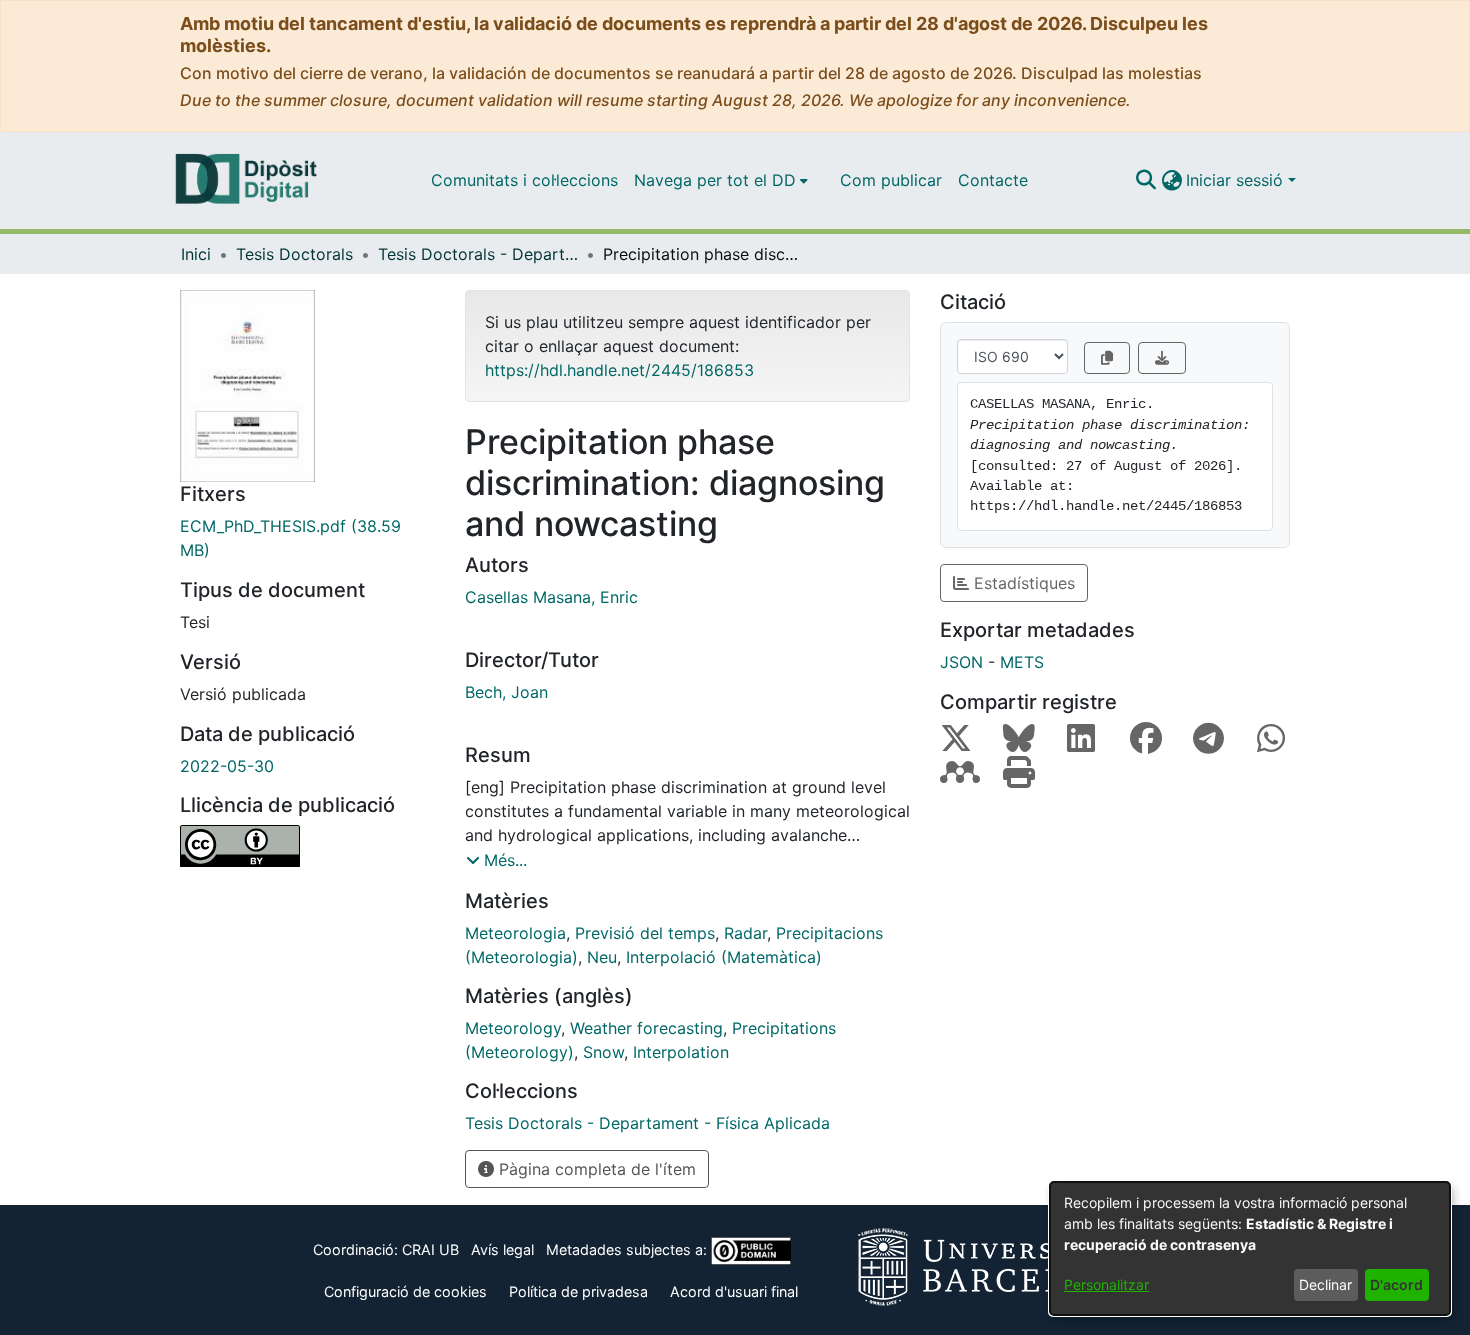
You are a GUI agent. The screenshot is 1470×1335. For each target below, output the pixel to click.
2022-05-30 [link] (227, 766)
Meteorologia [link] (515, 933)
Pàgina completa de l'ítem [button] (595, 1169)
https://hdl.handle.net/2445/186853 (619, 370)
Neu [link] (602, 957)
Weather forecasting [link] (646, 1028)
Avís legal (502, 1249)
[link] (307, 538)
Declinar (1325, 1284)
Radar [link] (745, 933)
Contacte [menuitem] (993, 180)
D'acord (1396, 1284)
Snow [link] (603, 1052)
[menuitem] (721, 180)
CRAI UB (430, 1249)
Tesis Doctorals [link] (294, 254)
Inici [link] (196, 254)
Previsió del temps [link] (645, 933)
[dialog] (1250, 1248)
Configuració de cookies (405, 1291)
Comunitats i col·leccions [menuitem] (524, 180)
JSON (961, 662)
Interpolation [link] (681, 1052)
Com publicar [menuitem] (891, 180)
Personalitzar (1106, 1284)
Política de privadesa (578, 1291)
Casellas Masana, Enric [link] (551, 597)
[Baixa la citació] (1162, 358)
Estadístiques (1022, 583)
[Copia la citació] (1107, 358)
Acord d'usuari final (734, 1291)
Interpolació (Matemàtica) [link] (724, 957)
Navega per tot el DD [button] (715, 180)
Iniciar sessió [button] (1237, 180)
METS (1022, 662)
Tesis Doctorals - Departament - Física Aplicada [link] (478, 254)
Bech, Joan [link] (506, 692)
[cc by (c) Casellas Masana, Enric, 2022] (307, 846)
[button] (1145, 180)
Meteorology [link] (513, 1028)
